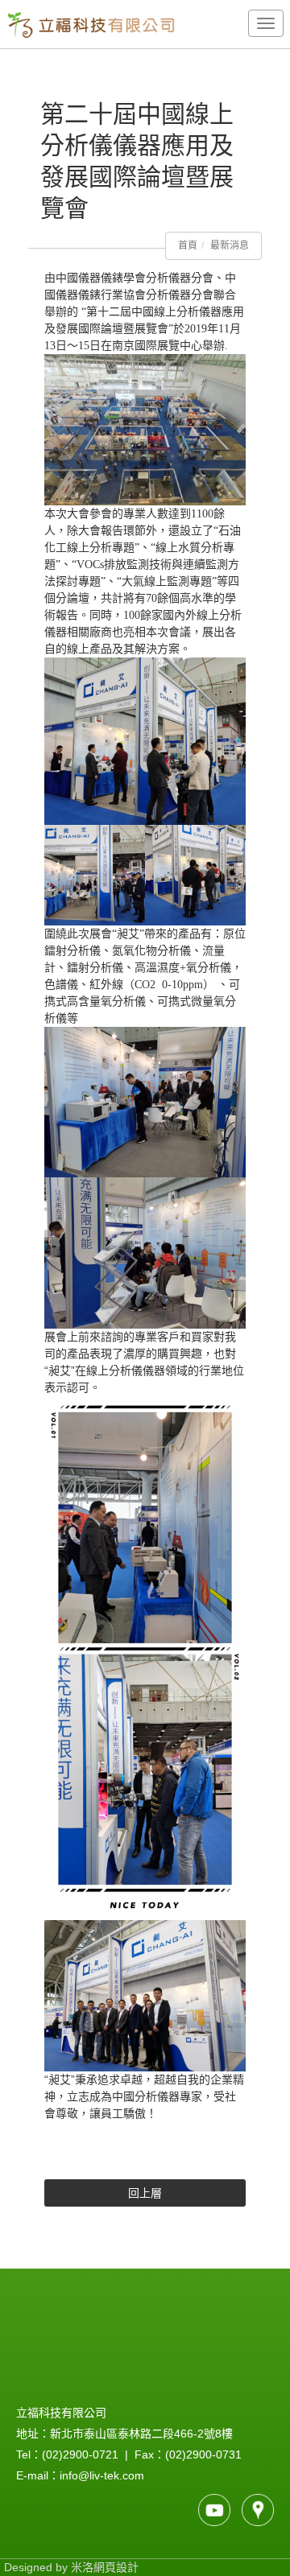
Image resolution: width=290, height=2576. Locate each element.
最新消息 (230, 245)
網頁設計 (116, 2567)
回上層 (145, 2193)
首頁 (188, 245)
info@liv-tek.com (102, 2475)
